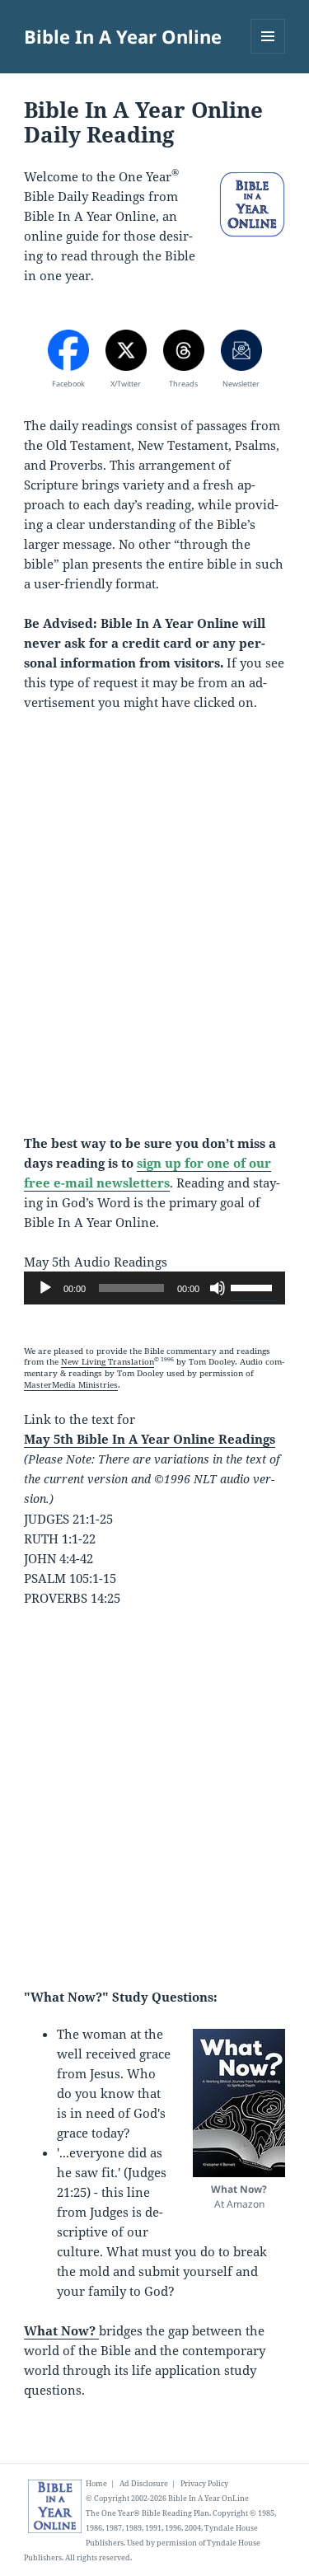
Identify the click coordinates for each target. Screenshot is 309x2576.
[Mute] (218, 1288)
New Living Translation (108, 1362)
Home (96, 2483)
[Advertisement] (154, 932)
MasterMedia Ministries (71, 1385)
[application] (154, 1288)
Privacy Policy (204, 2483)
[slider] (254, 1286)
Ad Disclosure (144, 2483)
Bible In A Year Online (123, 36)
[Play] (45, 1288)
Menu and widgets (268, 53)
